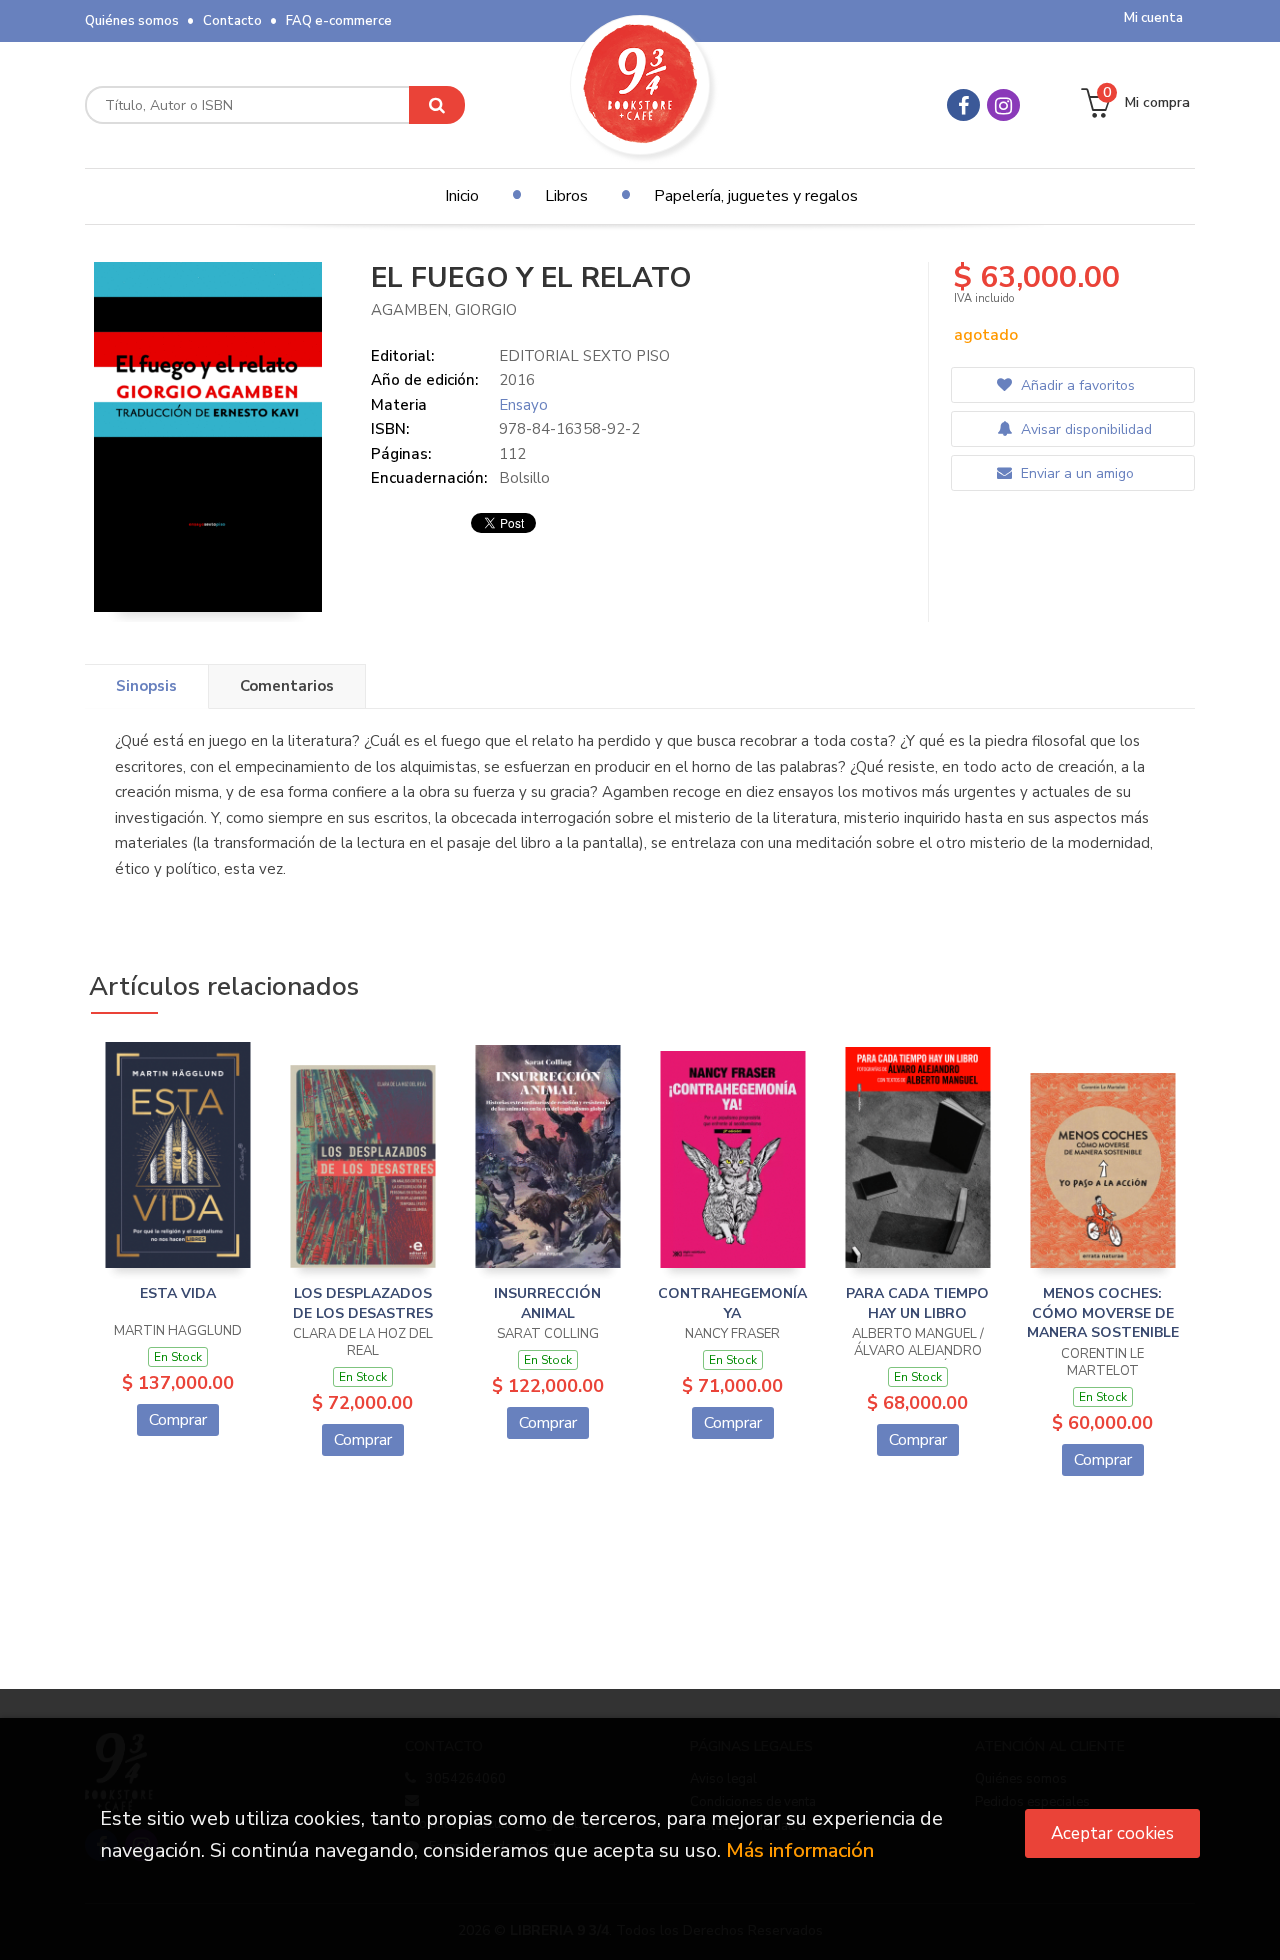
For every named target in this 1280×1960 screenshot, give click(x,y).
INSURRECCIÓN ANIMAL (547, 1303)
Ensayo (523, 405)
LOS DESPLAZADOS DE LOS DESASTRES (363, 1303)
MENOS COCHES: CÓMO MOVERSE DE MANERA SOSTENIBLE (1103, 1313)
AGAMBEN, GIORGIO (444, 310)
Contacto (232, 21)
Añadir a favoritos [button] (1076, 385)
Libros (566, 196)
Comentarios (287, 686)
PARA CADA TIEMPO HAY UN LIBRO (917, 1303)
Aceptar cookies (1112, 1833)
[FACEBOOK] (963, 105)
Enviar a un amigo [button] (1075, 473)
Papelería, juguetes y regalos (756, 196)
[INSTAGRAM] (1003, 105)
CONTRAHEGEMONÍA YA (732, 1303)
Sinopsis (146, 686)
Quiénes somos (132, 21)
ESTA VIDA (178, 1293)
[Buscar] (437, 105)
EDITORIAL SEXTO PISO (584, 356)
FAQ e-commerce (339, 21)
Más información (800, 1850)
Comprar (178, 1420)
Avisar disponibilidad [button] (1084, 429)
